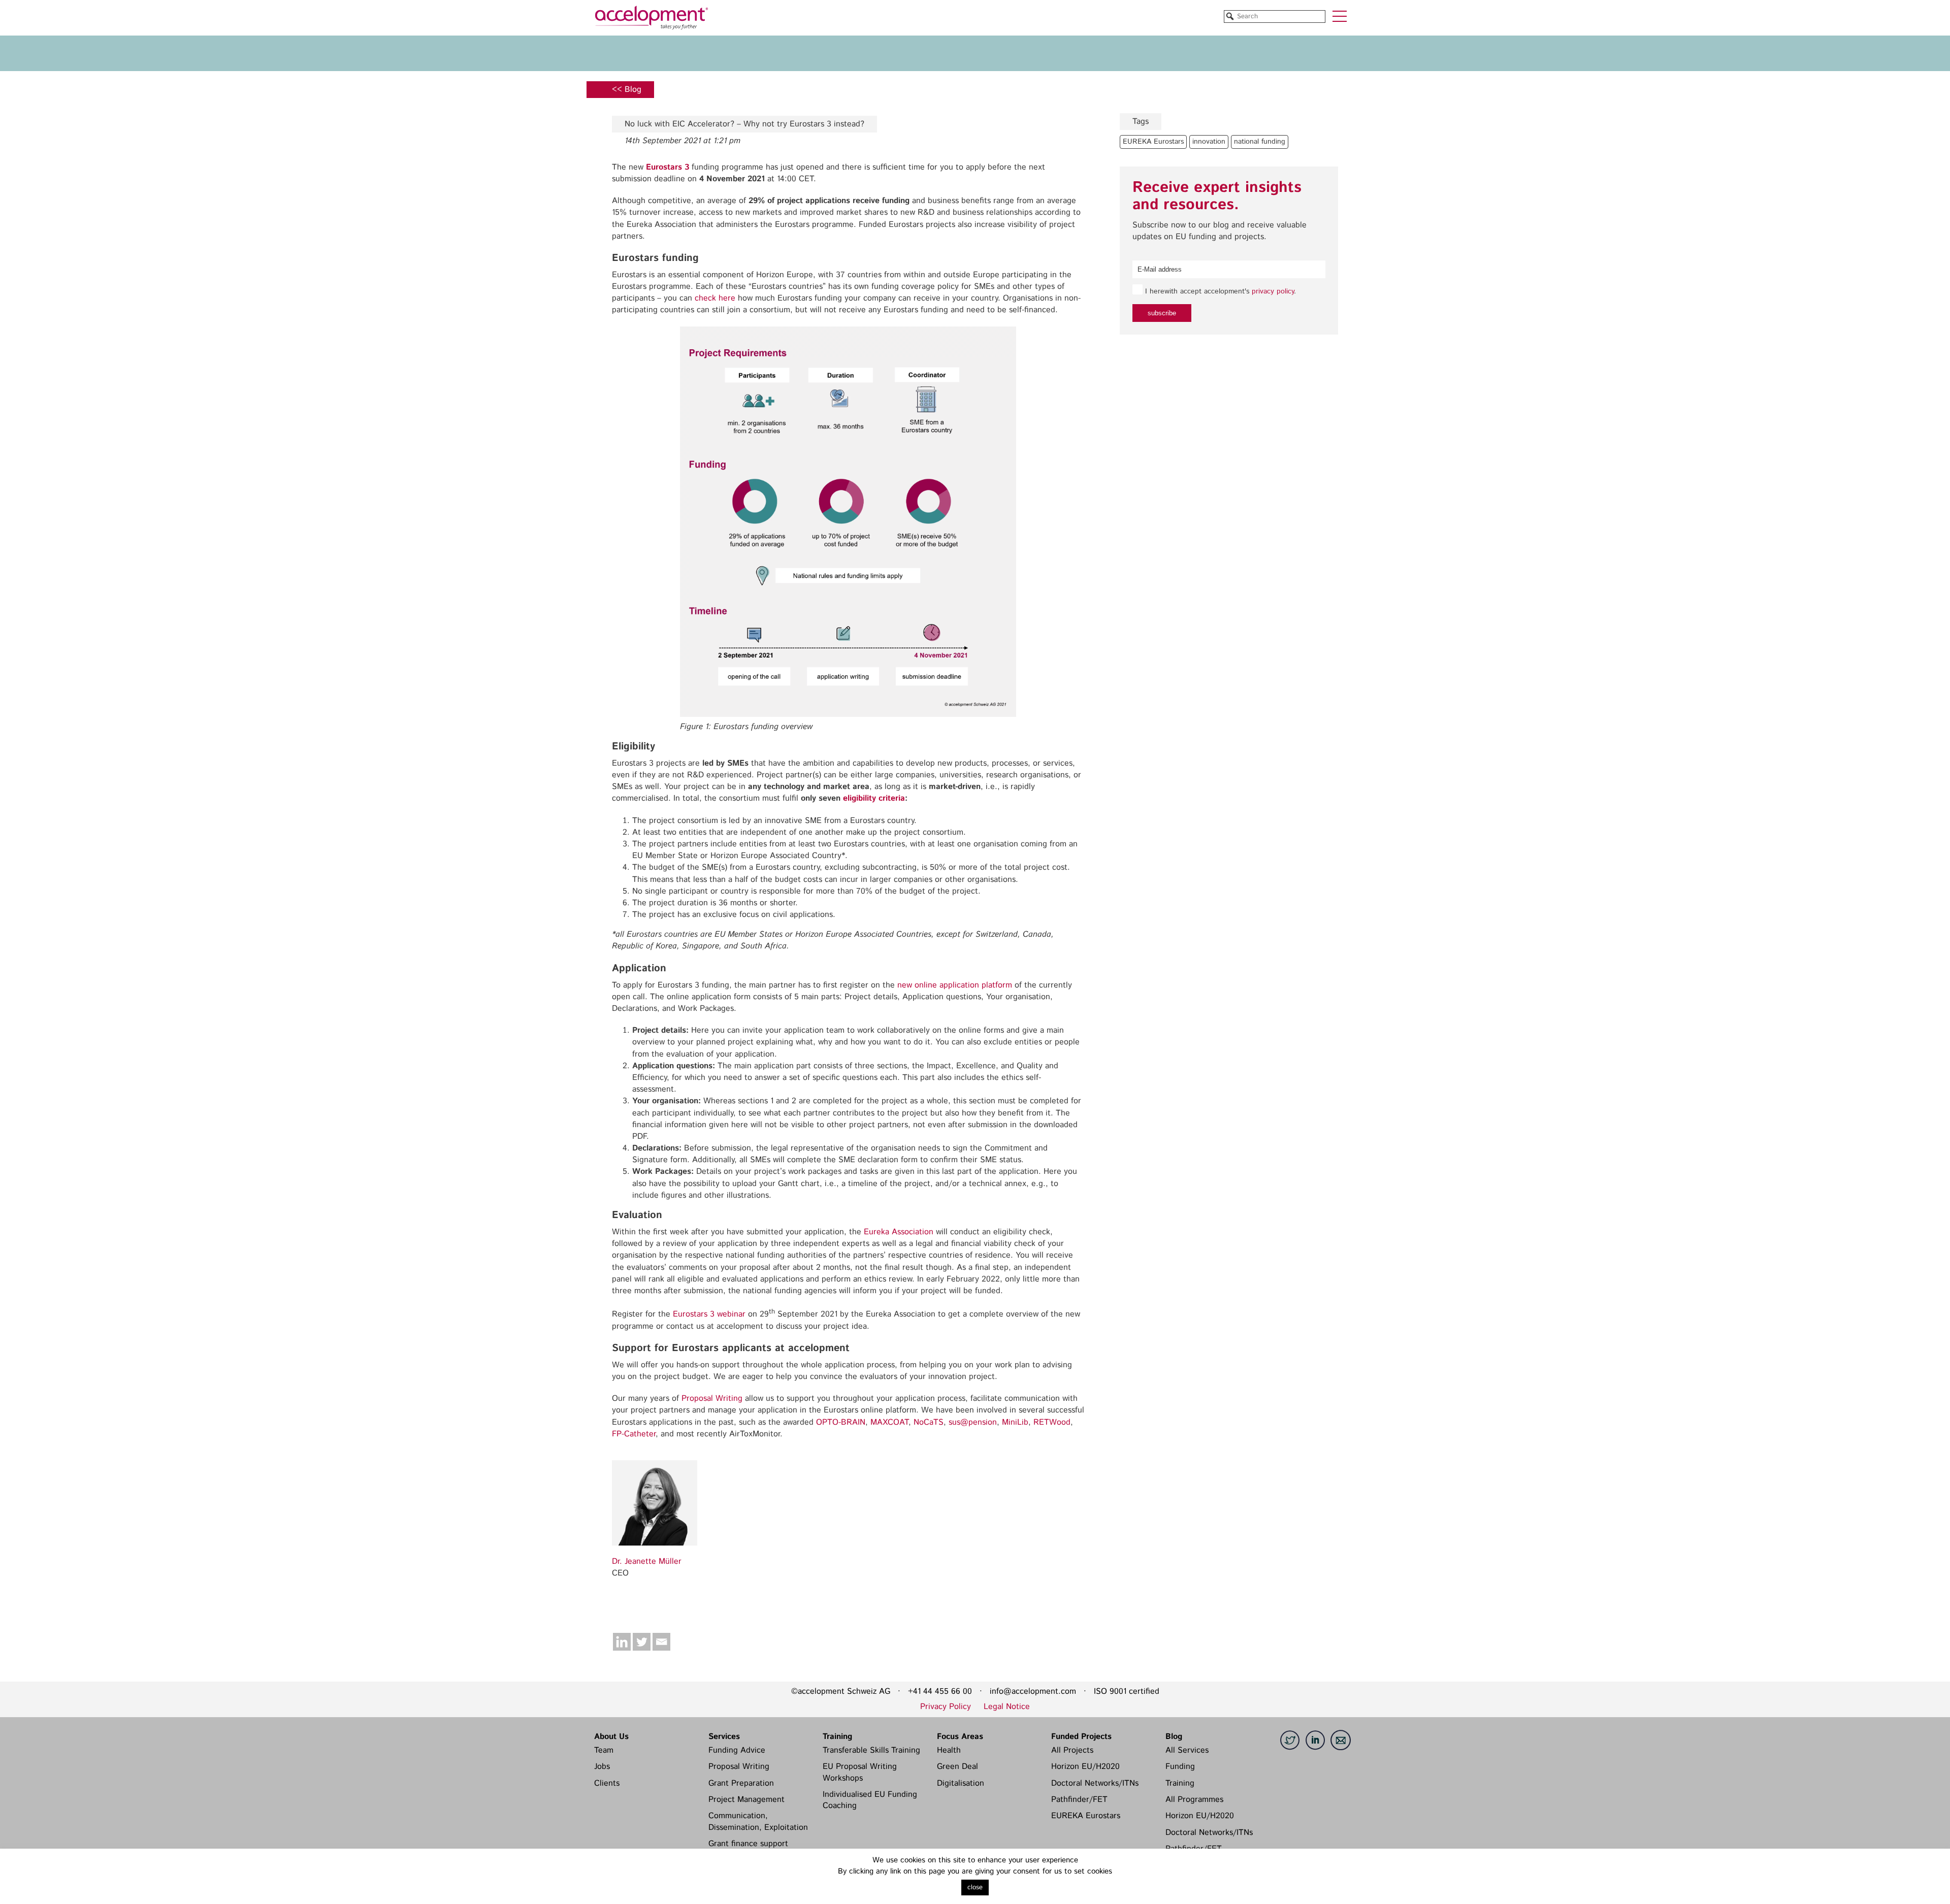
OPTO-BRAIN (841, 1422)
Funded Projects (1081, 1736)
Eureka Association (899, 1232)
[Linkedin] (622, 1642)
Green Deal (957, 1767)
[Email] (661, 1642)
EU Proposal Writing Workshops (860, 1772)
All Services (1187, 1750)
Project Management (746, 1800)
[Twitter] (642, 1642)
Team (604, 1750)
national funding (1260, 142)
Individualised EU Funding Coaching (870, 1800)
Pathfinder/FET (1079, 1800)
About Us (611, 1736)
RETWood (1052, 1422)
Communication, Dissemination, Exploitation (758, 1821)
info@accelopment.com (1033, 1692)
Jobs (602, 1767)
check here (715, 298)
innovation (1209, 142)
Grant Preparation (741, 1783)
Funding (1180, 1767)
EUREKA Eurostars (1153, 142)
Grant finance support (748, 1844)
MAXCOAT (889, 1422)
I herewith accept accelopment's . (1219, 291)
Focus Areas (960, 1736)
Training (837, 1736)
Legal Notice (1007, 1707)
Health (949, 1750)
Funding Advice (737, 1750)
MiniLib (1015, 1422)
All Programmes (1194, 1800)
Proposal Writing (712, 1399)
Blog (1174, 1736)
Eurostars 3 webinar (709, 1314)
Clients (607, 1783)
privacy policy (1273, 291)
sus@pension (973, 1422)
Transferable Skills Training (871, 1750)
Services (724, 1736)
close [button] (975, 1887)
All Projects (1072, 1750)
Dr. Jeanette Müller (647, 1562)
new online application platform (955, 985)
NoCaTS (929, 1422)
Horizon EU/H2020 (1085, 1767)
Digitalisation (961, 1783)
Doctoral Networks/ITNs (1095, 1783)
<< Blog (627, 90)
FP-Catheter (634, 1434)
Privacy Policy (946, 1707)
